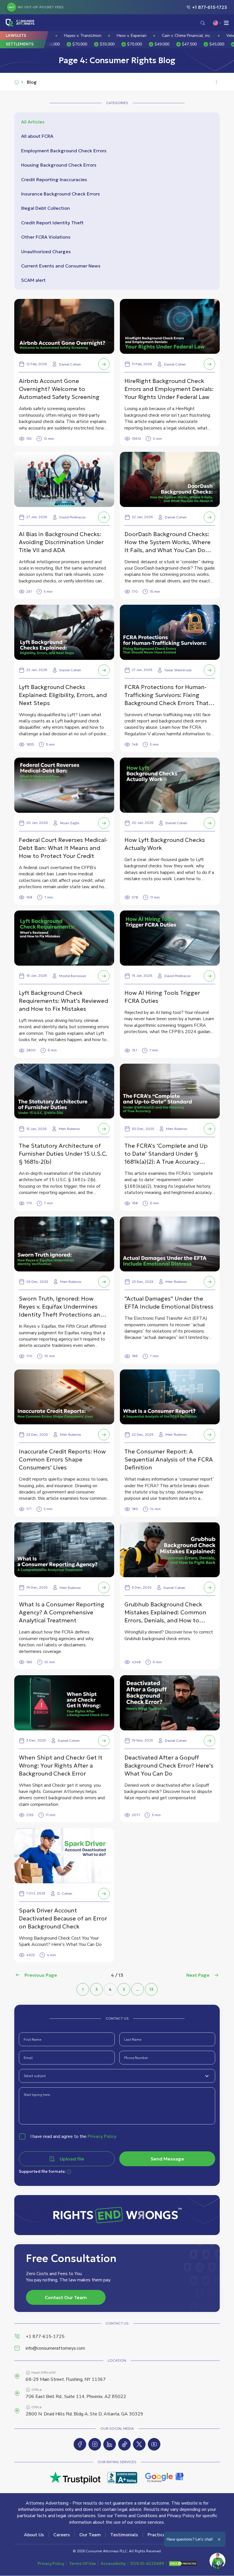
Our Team (90, 2535)
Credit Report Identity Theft (52, 223)
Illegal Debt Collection (46, 208)
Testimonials (124, 2535)
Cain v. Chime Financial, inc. (119, 36)
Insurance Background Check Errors (60, 194)
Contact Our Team (66, 2297)
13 (151, 1989)
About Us (34, 2535)
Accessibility (113, 2563)
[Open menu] (227, 23)
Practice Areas (163, 2535)
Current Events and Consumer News (61, 266)
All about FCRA (37, 136)
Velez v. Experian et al (179, 36)
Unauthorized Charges (46, 251)
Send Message (167, 2159)
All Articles (33, 122)
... (138, 1989)
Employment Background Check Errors (64, 151)
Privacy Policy (102, 2136)
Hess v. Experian (64, 36)
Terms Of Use (82, 2563)
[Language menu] (217, 23)
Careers (62, 2535)
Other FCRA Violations (46, 237)
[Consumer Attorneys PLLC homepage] (21, 23)
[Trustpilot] (75, 2478)
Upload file (72, 2159)
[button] (75, 44)
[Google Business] (165, 2478)
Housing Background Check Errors (59, 165)
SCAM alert (33, 280)
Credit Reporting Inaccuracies (54, 179)
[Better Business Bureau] (122, 2478)
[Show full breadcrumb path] (216, 82)
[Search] (203, 23)
